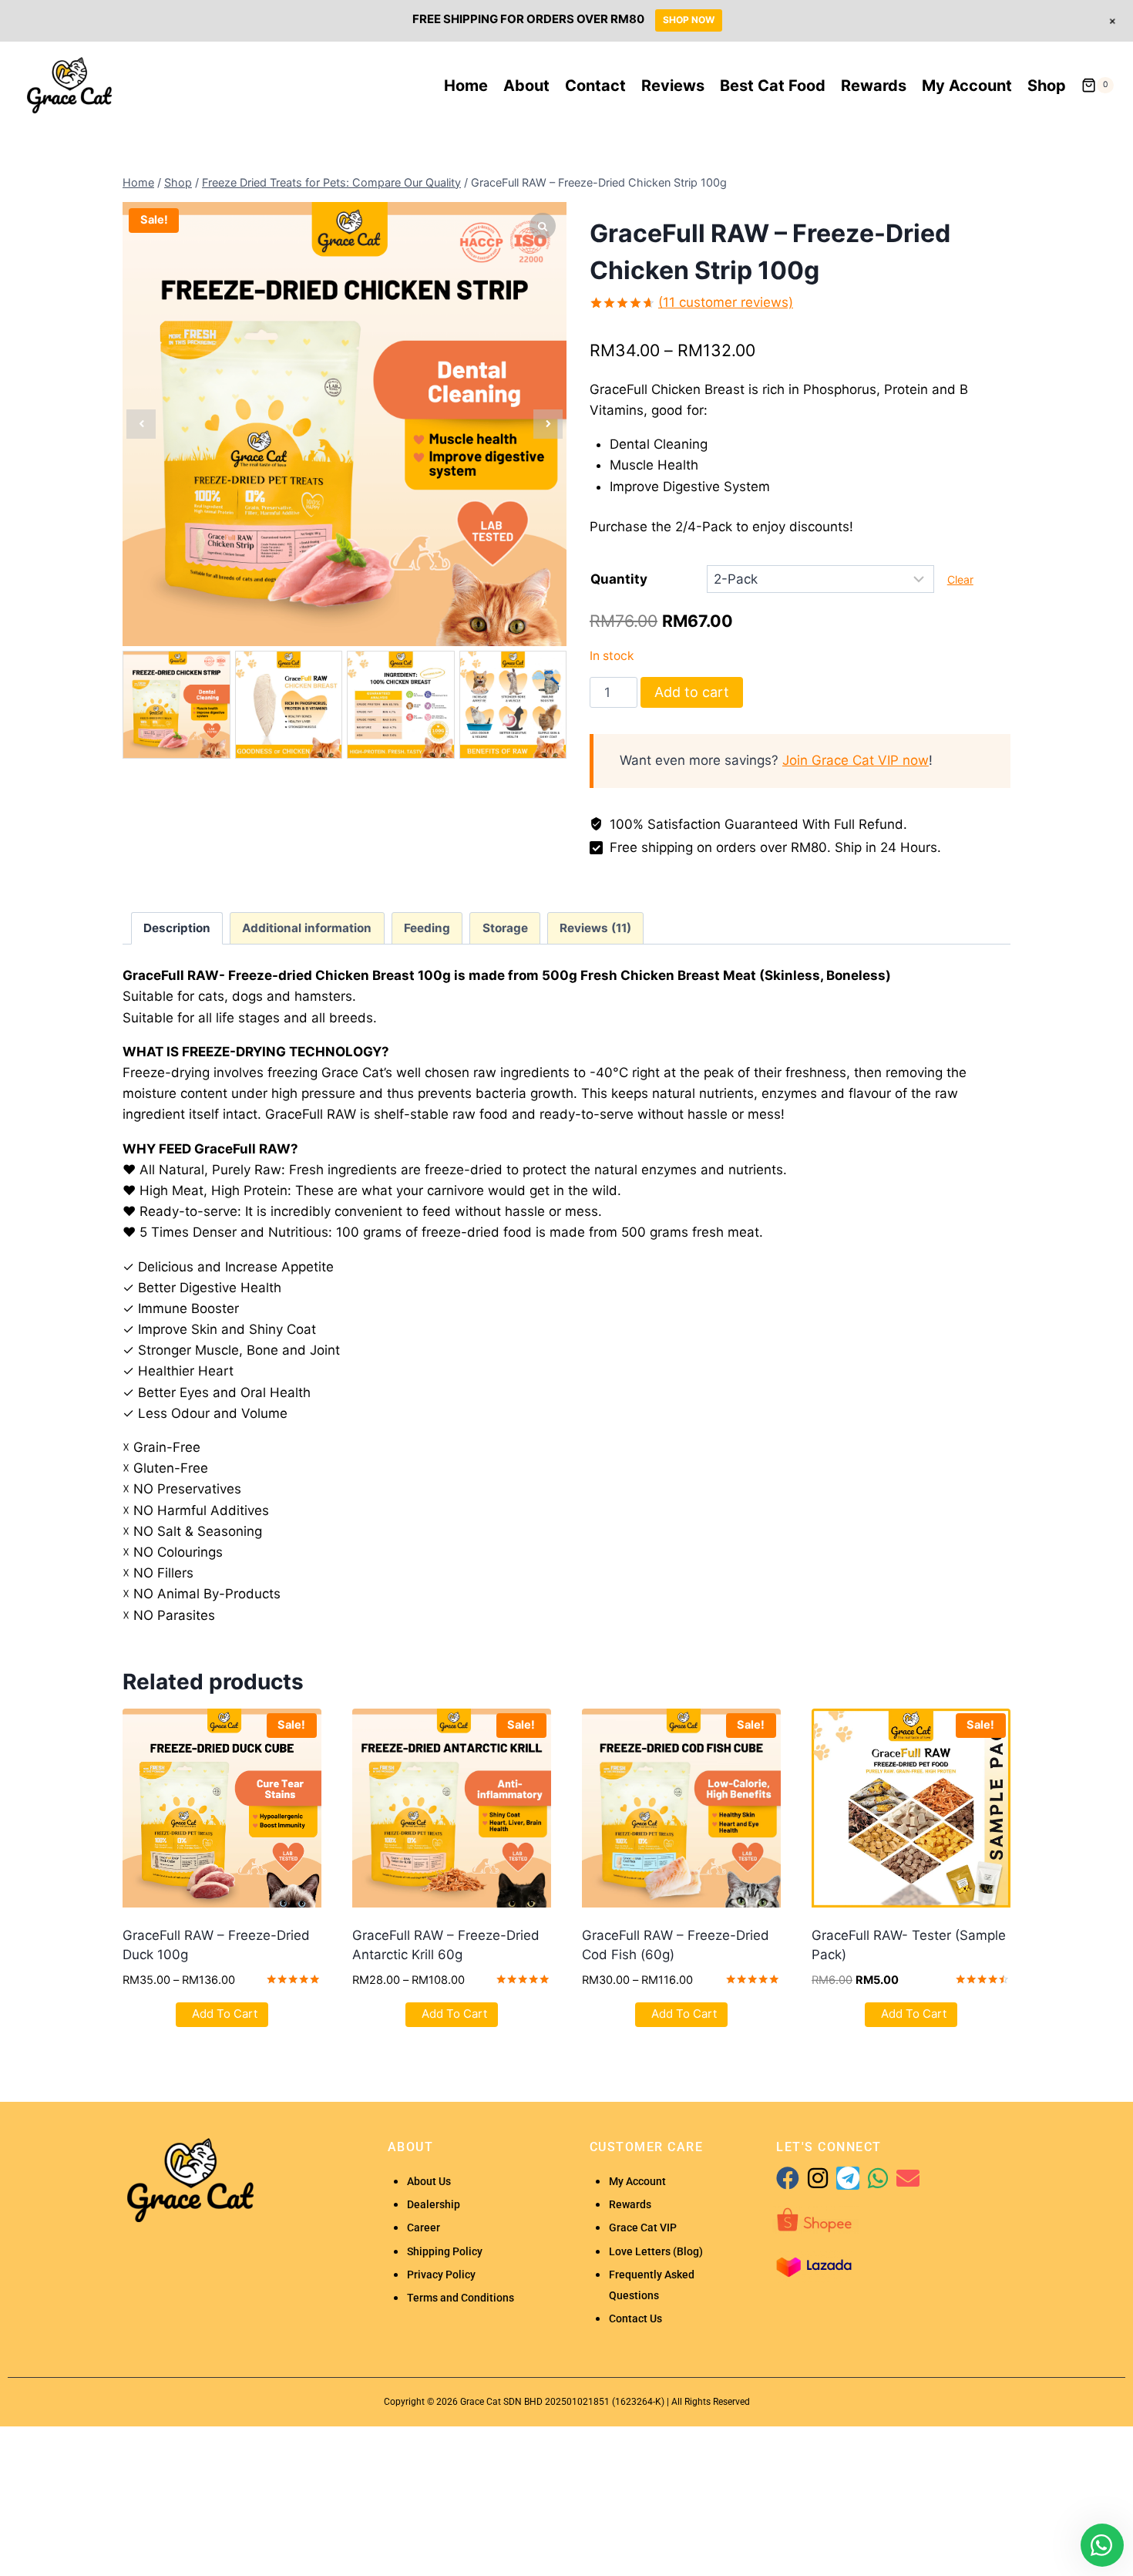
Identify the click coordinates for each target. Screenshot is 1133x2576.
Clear (960, 579)
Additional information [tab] (307, 928)
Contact (595, 86)
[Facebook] (788, 2178)
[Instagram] (818, 2178)
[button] (548, 424)
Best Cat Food (773, 86)
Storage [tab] (505, 928)
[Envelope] (908, 2178)
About (526, 86)
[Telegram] (848, 2178)
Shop (1047, 86)
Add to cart (692, 692)
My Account (967, 86)
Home (466, 86)
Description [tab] (177, 928)
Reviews (673, 86)
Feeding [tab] (427, 928)
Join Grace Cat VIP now (856, 760)
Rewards (874, 86)
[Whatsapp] (878, 2178)
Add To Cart (225, 2014)
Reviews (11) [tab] (595, 928)
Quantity (619, 579)
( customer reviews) (726, 302)
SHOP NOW (689, 20)
